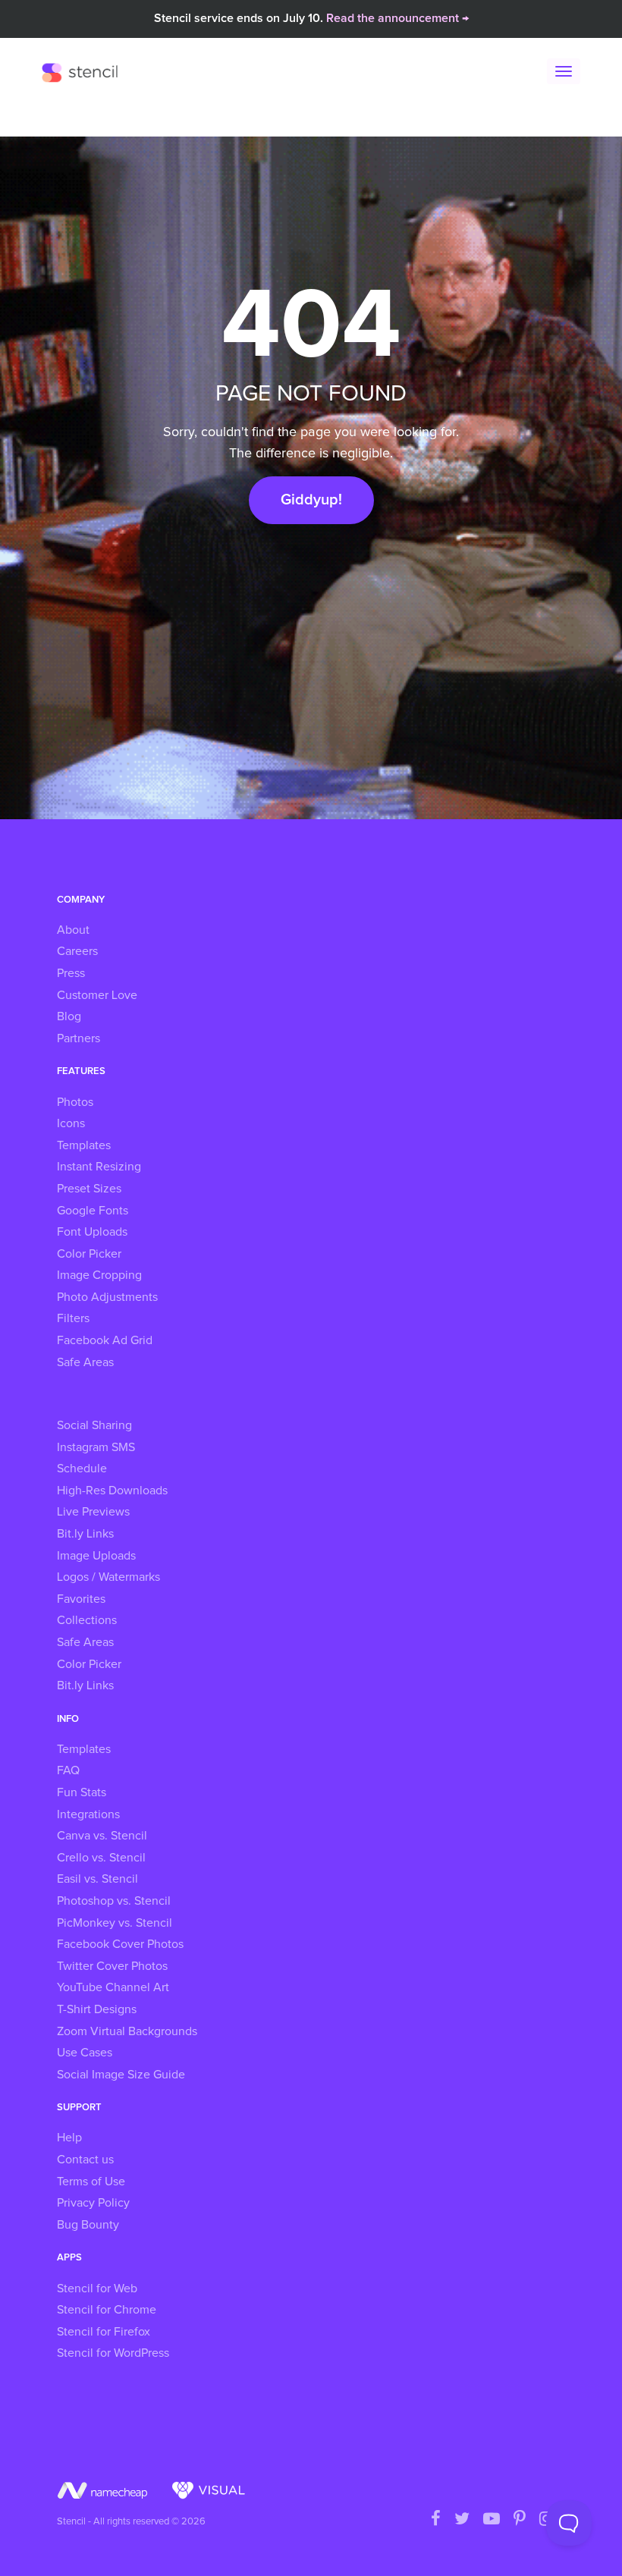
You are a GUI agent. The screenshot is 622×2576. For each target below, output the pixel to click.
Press (71, 973)
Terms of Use (91, 2182)
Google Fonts (93, 1211)
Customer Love (97, 995)
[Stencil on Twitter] (462, 2520)
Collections (87, 1620)
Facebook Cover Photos (120, 1944)
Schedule (82, 1469)
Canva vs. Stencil (102, 1836)
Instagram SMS (96, 1447)
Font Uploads (92, 1232)
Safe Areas (85, 1362)
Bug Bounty (88, 2225)
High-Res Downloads (112, 1491)
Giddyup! (311, 500)
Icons (71, 1123)
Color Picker (89, 1254)
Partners (79, 1038)
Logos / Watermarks (108, 1577)
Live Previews (93, 1512)
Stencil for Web (97, 2289)
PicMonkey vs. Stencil (115, 1923)
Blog (69, 1016)
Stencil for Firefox (104, 2332)
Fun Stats (82, 1792)
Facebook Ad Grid (105, 1340)
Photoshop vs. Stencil (114, 1901)
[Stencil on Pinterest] (520, 2520)
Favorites (81, 1599)
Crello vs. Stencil (101, 1858)
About (73, 930)
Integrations (88, 1814)
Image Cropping (99, 1275)
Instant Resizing (99, 1167)
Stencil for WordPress (113, 2353)
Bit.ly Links (85, 1534)
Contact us (85, 2160)
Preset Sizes (89, 1189)
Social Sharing (94, 1425)
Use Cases (85, 2053)
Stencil (83, 72)
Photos (75, 1102)
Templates (84, 1145)
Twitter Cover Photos (112, 1966)
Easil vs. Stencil (97, 1879)
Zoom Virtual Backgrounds (127, 2031)
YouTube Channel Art (113, 1987)
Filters (73, 1318)
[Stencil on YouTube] (492, 2520)
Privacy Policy (93, 2203)
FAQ (68, 1770)
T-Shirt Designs (97, 2009)
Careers (77, 951)
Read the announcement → (397, 18)
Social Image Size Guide (121, 2075)
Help (69, 2138)
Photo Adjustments (107, 1297)
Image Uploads (96, 1556)
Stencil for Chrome (107, 2310)
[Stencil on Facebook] (436, 2520)
